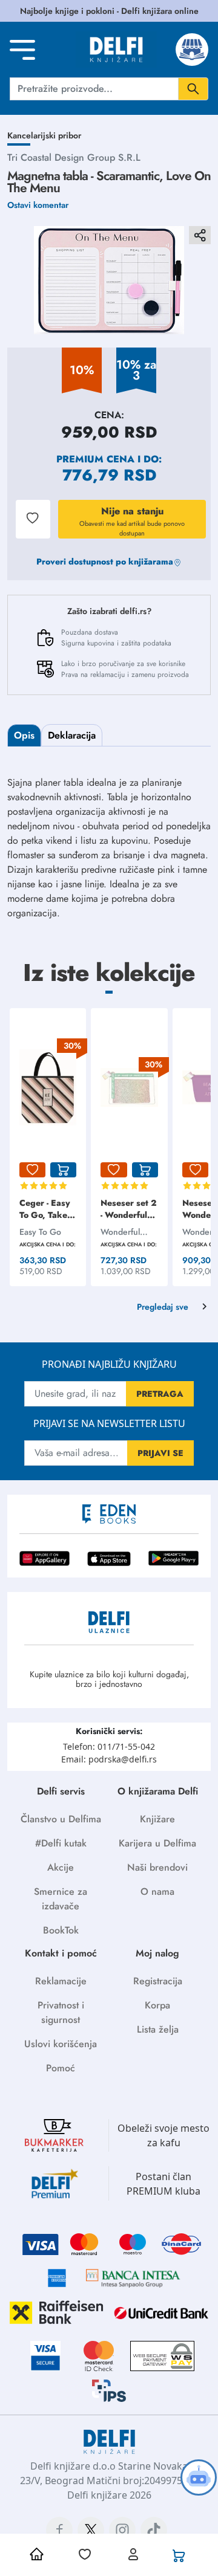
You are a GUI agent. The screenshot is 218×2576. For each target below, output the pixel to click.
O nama (157, 1892)
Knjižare (157, 1819)
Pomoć (61, 2068)
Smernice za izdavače (61, 1899)
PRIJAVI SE (160, 1453)
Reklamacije (61, 1981)
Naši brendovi (157, 1867)
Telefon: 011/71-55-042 (109, 1746)
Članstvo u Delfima (61, 1819)
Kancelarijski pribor (44, 135)
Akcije (61, 1867)
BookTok (61, 1930)
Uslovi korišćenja (61, 2044)
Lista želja (158, 2029)
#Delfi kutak (61, 1843)
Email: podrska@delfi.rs (109, 1759)
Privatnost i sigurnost (61, 2012)
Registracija (158, 1981)
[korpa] (63, 1170)
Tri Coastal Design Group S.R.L (74, 157)
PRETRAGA (160, 1394)
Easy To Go (40, 1232)
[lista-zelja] (32, 1170)
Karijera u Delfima (157, 1843)
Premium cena (95, 459)
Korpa (157, 2005)
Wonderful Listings (120, 1232)
